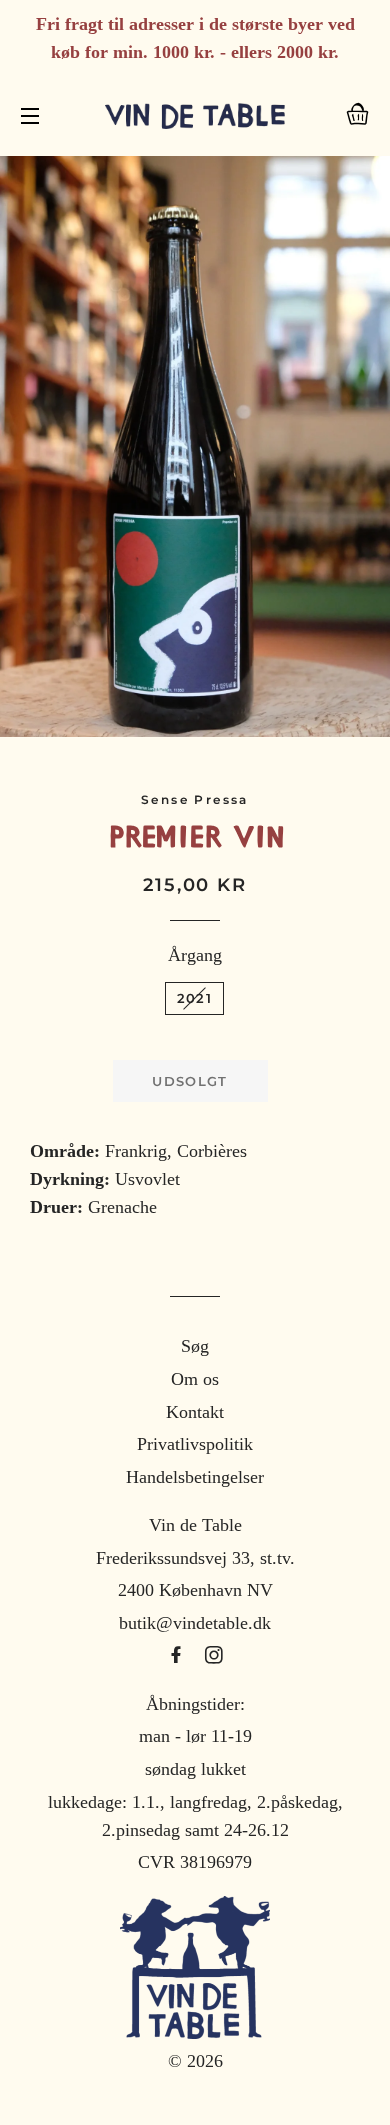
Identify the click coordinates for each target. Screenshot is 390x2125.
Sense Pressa (195, 799)
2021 (194, 998)
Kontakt (195, 1412)
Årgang (195, 955)
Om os (195, 1379)
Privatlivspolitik (195, 1444)
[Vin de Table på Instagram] (214, 1656)
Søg (195, 1346)
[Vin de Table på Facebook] (178, 1656)
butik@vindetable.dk (195, 1623)
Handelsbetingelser (195, 1477)
